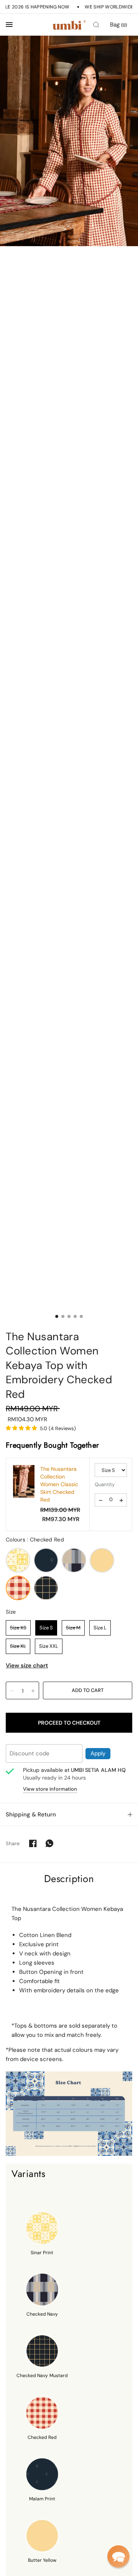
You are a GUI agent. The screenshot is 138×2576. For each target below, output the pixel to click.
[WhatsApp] (49, 1843)
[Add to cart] (88, 1690)
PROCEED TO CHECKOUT (69, 1723)
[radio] (18, 1560)
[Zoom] (69, 141)
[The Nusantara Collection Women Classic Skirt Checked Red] (24, 1481)
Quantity (105, 1484)
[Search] (96, 25)
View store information (50, 1789)
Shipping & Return (31, 1814)
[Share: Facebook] (33, 1843)
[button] (118, 2556)
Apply (98, 1753)
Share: (13, 1843)
